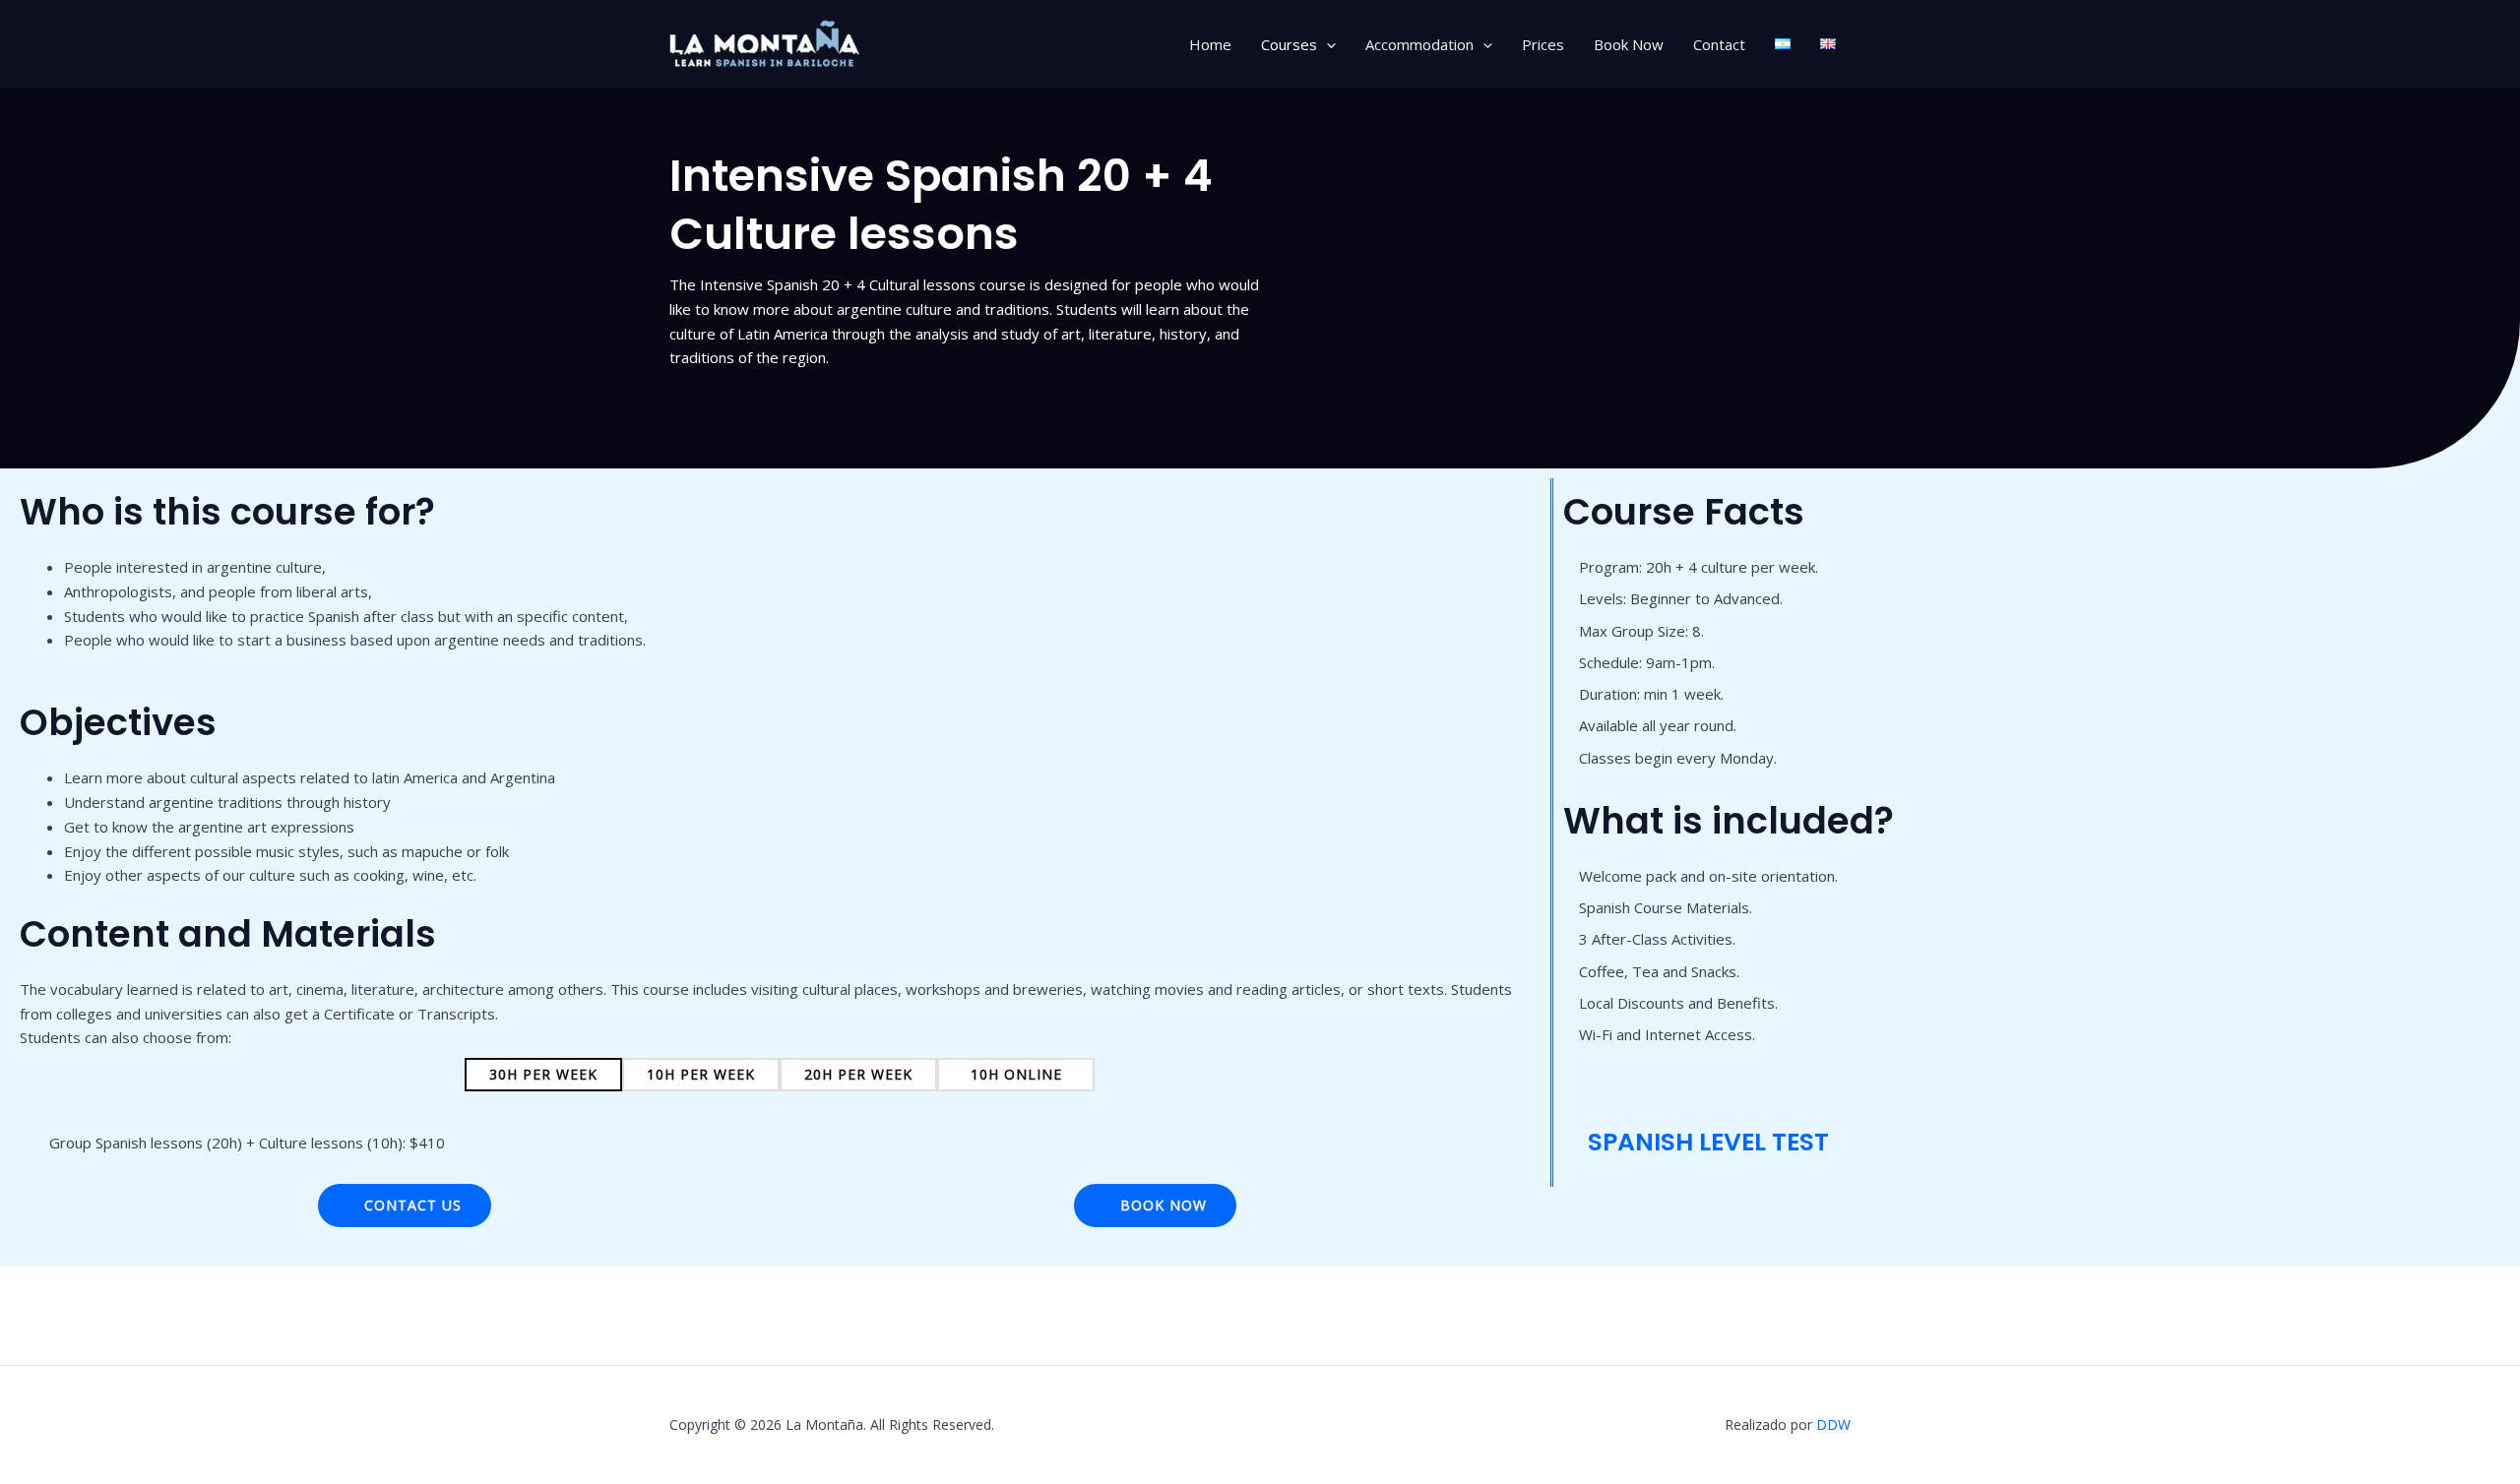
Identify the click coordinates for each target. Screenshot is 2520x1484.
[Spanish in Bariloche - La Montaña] (768, 42)
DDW (1833, 1424)
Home (1210, 44)
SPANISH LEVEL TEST (1705, 1142)
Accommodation (1419, 44)
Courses (1289, 44)
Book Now (1629, 44)
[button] (1326, 44)
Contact (1719, 44)
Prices (1543, 44)
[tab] (543, 1075)
